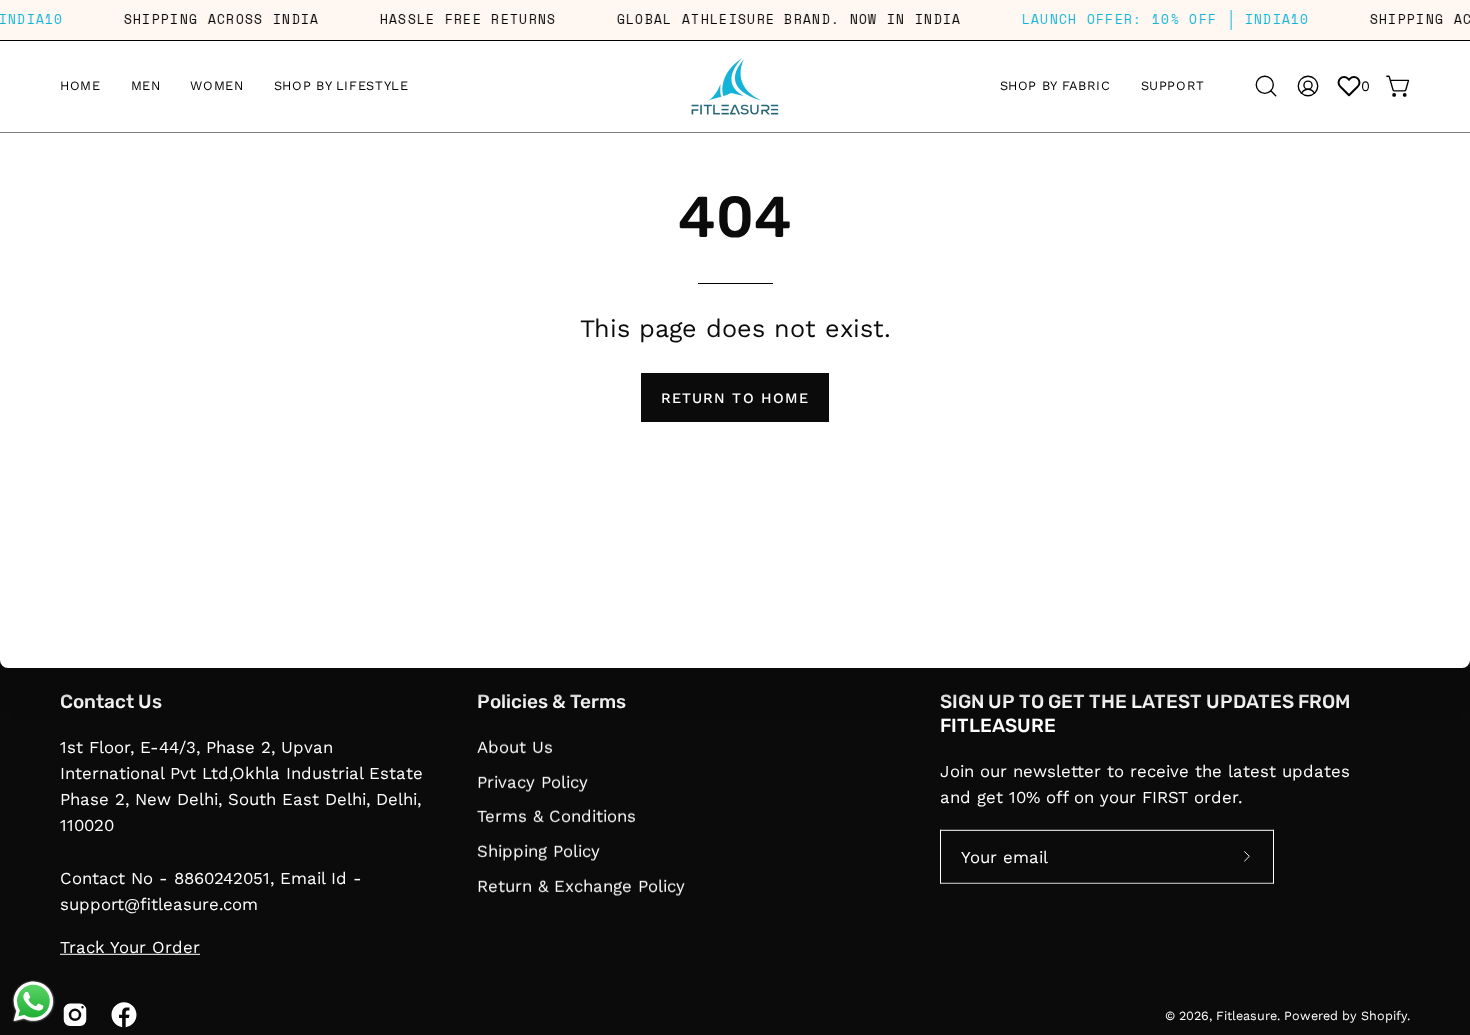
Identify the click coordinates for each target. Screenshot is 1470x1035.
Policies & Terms (551, 701)
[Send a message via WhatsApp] (33, 1001)
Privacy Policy (532, 781)
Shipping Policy (538, 850)
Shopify (1384, 1014)
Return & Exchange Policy (581, 885)
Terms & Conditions (556, 816)
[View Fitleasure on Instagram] (71, 1015)
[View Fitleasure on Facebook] (120, 1015)
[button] (1055, 86)
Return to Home (735, 398)
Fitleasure (1246, 1014)
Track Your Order (130, 947)
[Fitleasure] (735, 86)
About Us (515, 747)
